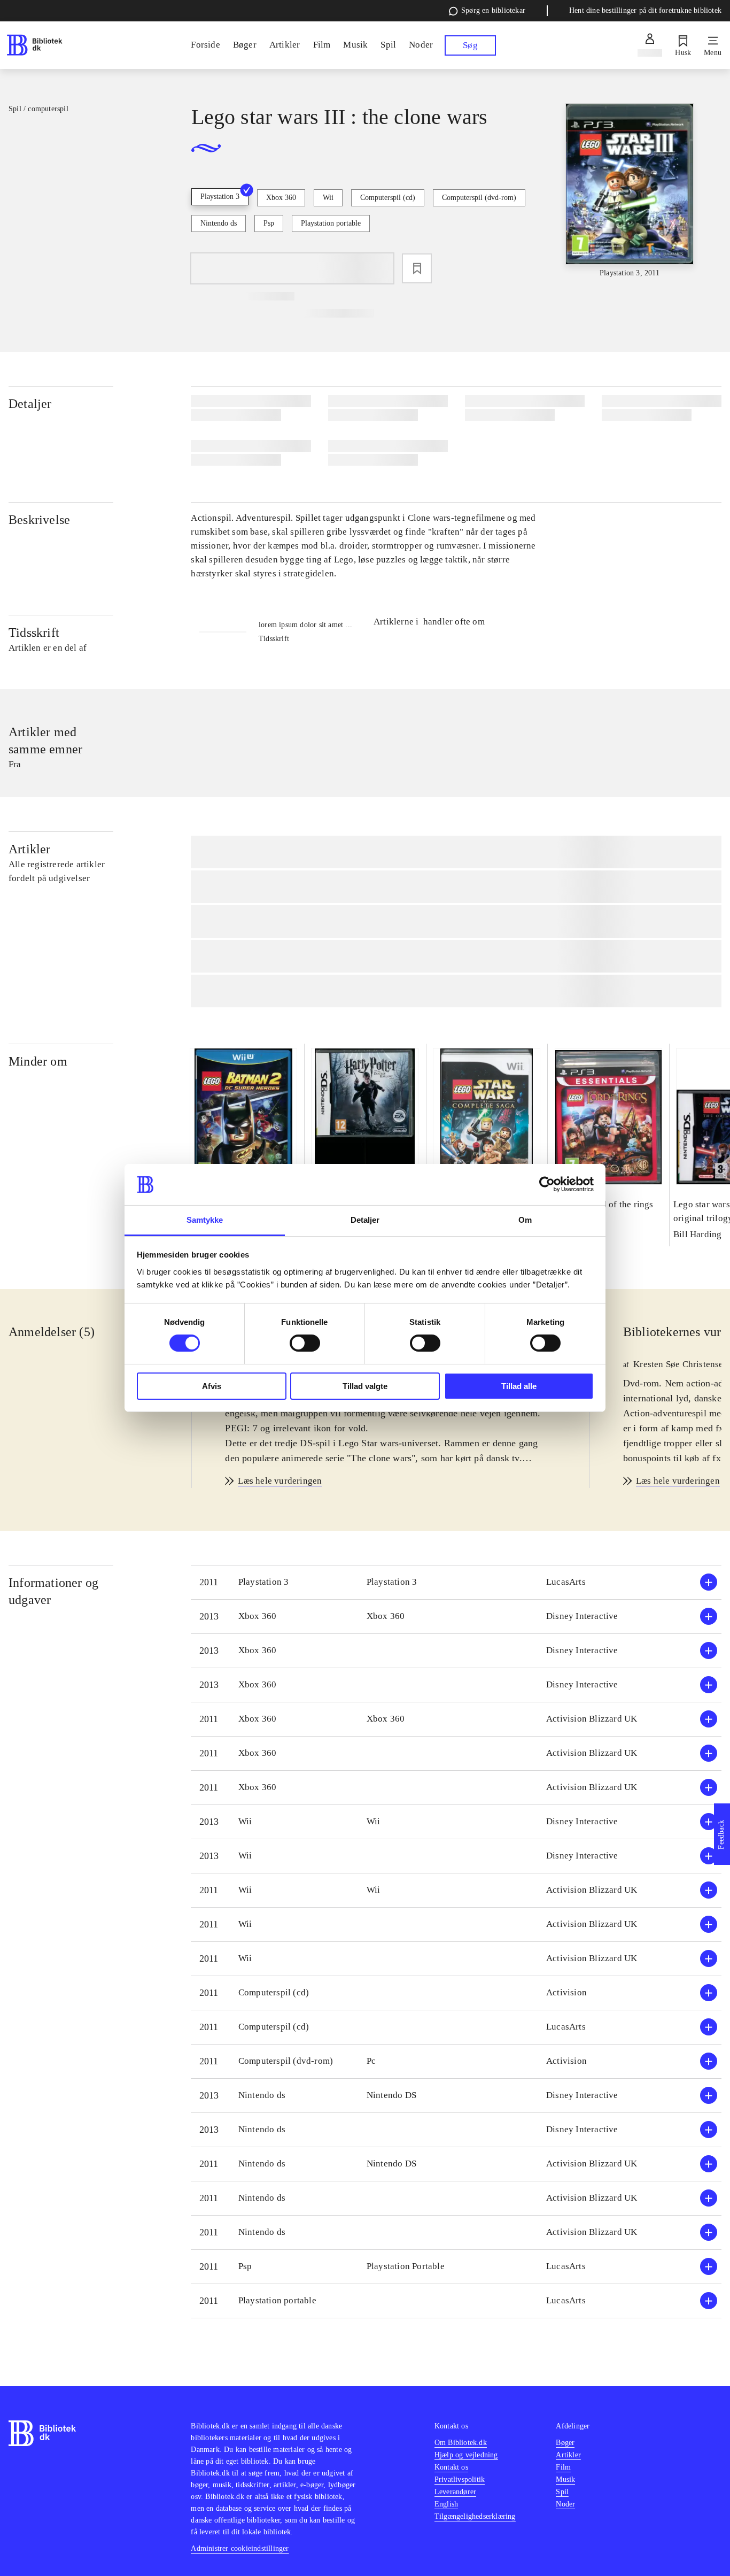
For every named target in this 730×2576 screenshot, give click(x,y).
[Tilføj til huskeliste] (417, 268)
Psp (269, 223)
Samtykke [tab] (205, 1220)
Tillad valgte (365, 1386)
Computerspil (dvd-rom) (479, 198)
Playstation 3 (220, 196)
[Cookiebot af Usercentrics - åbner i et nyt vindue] (547, 1184)
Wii (328, 198)
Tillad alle (519, 1386)
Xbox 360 (281, 198)
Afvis (212, 1386)
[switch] (305, 1343)
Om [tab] (525, 1220)
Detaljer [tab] (365, 1220)
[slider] (630, 191)
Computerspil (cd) (388, 198)
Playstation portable (331, 223)
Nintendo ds (219, 223)
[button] (456, 1582)
